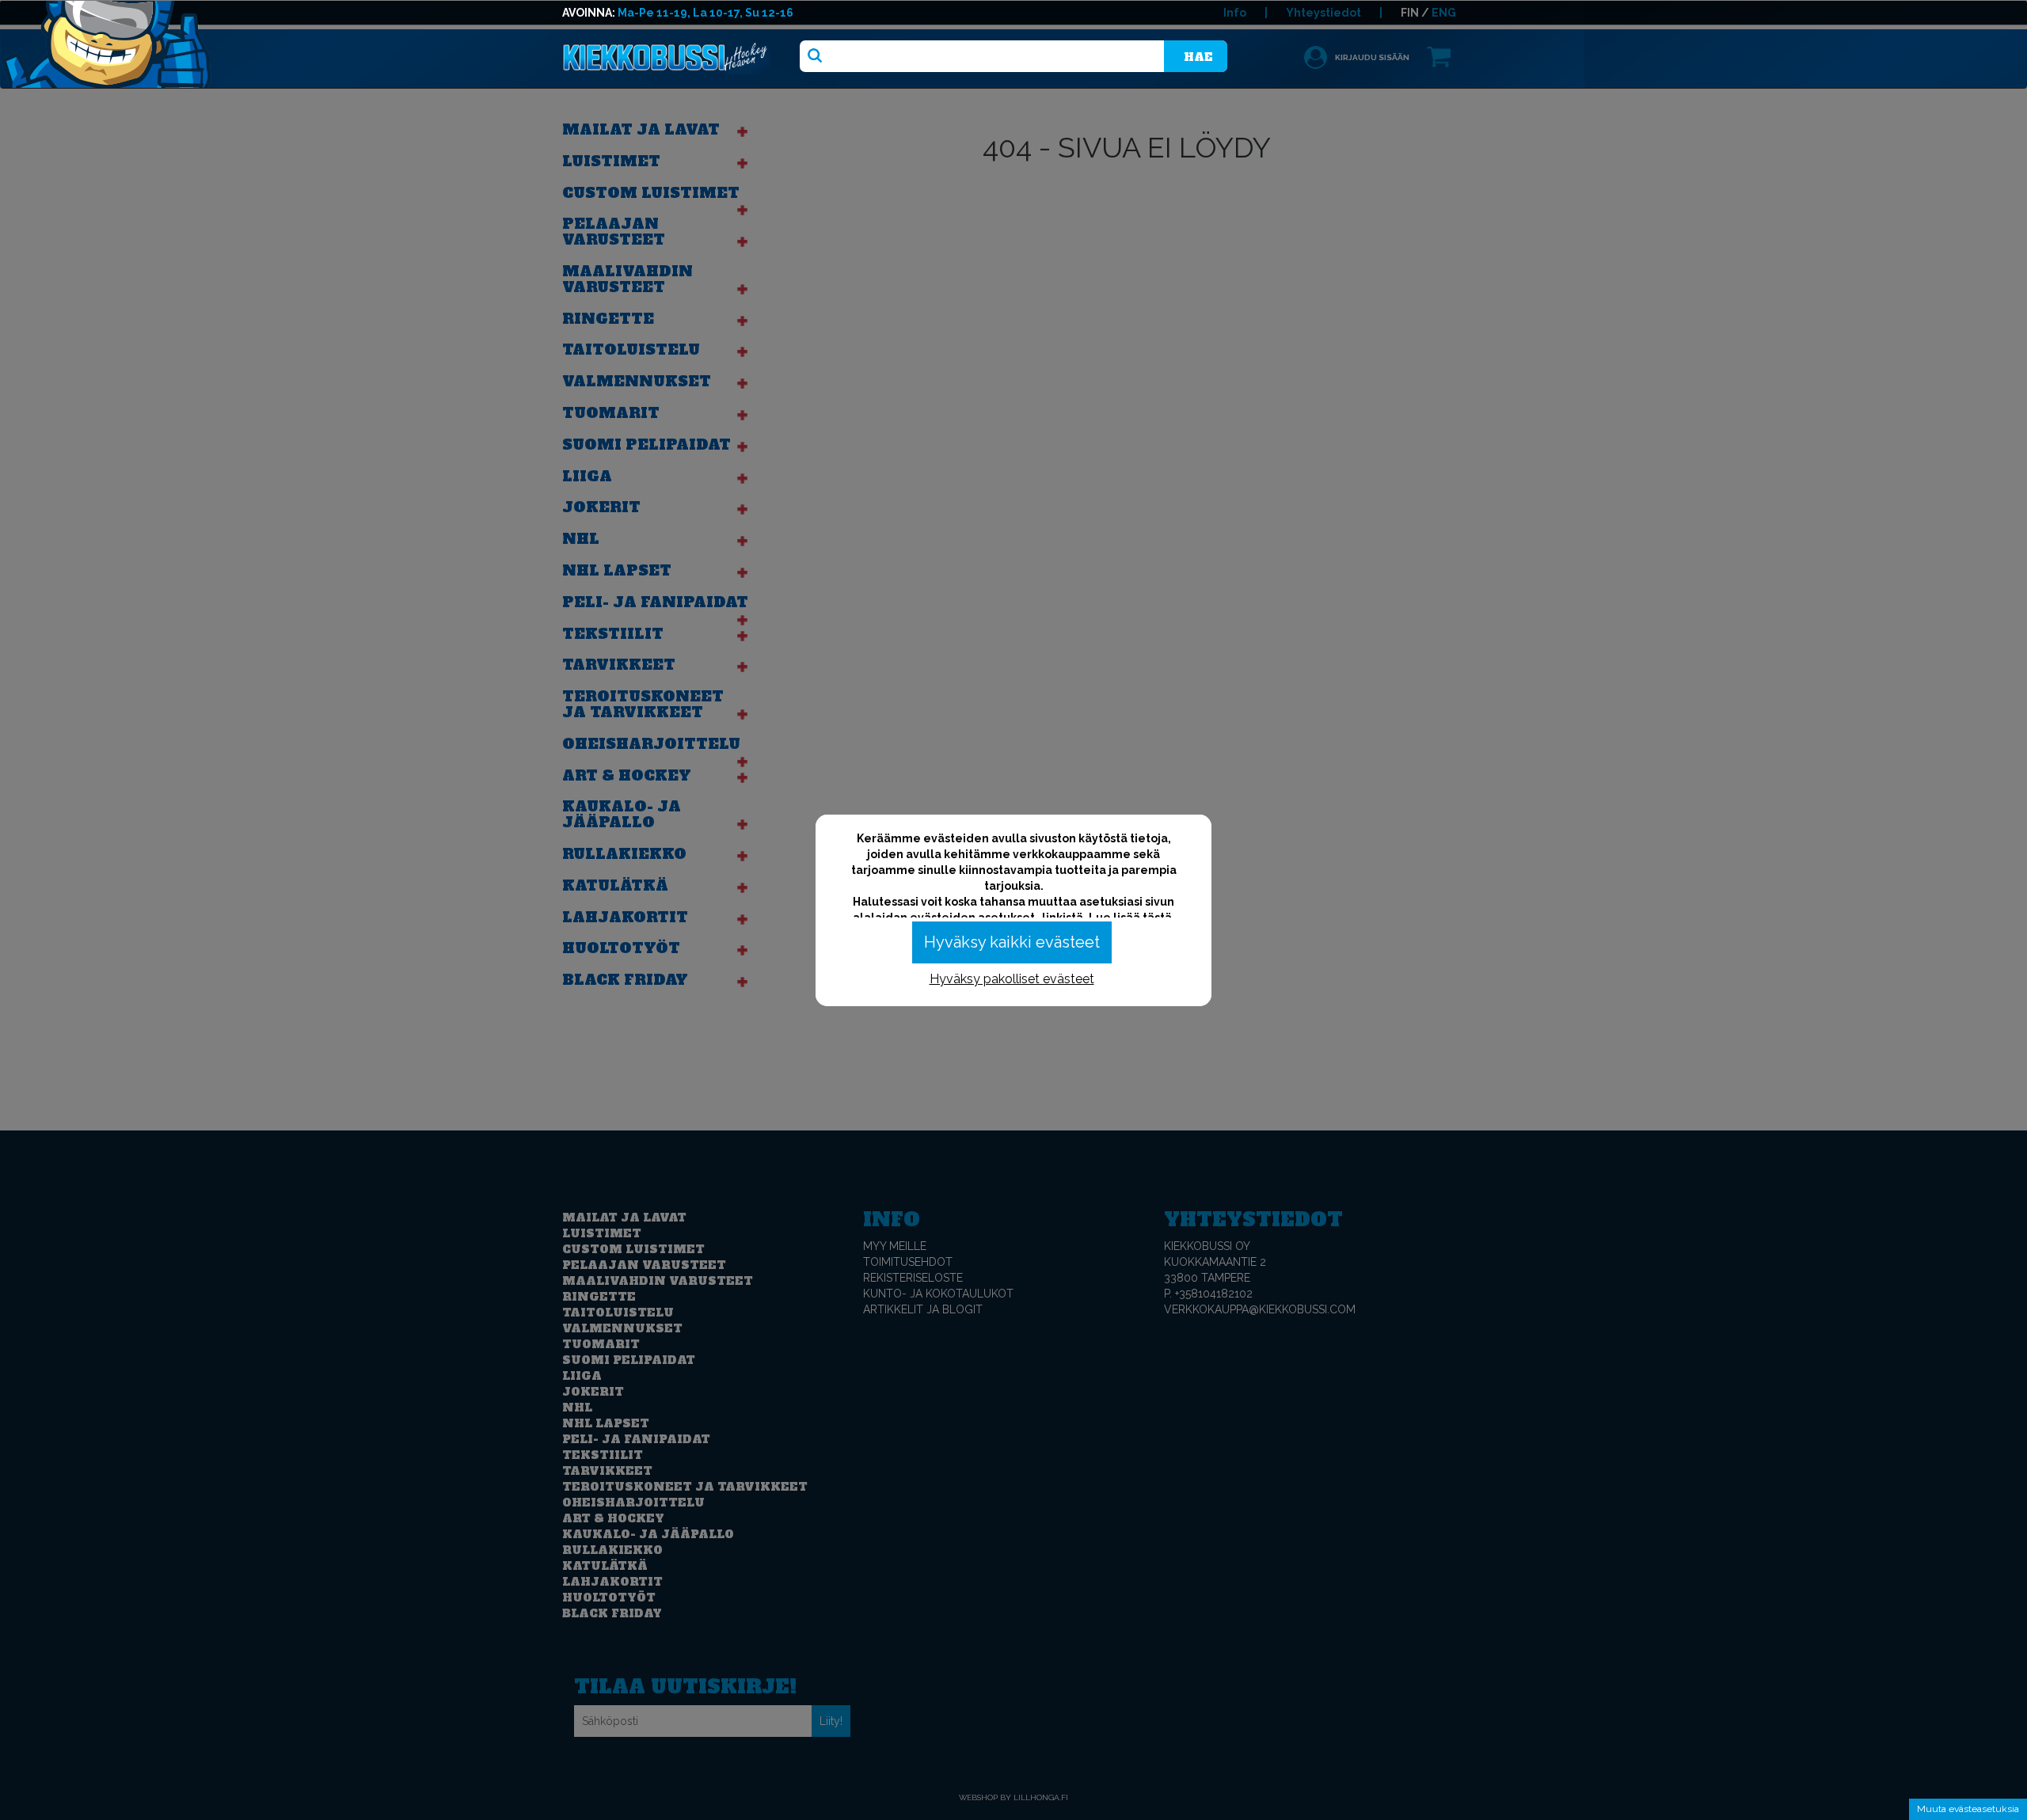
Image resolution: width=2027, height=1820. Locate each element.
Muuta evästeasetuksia (1968, 1809)
